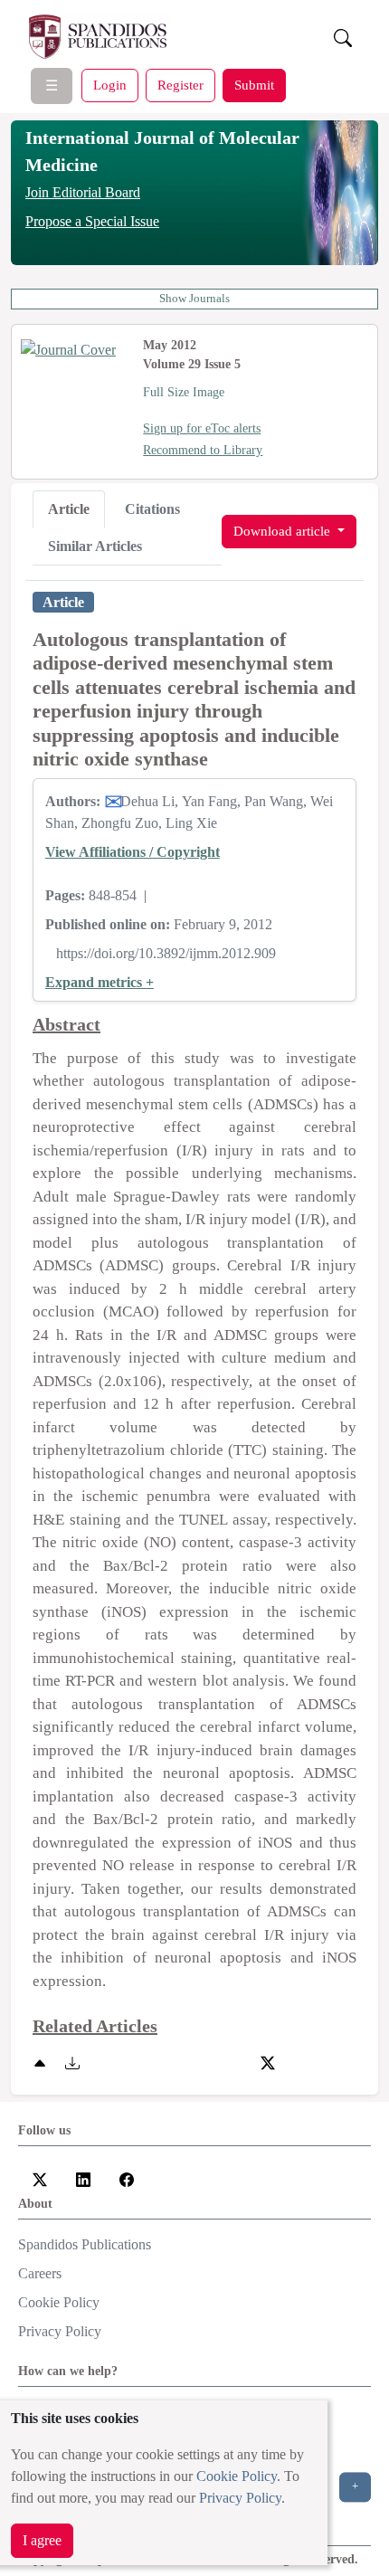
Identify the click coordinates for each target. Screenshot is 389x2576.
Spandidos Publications (85, 2244)
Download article (284, 531)
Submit (254, 85)
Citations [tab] (152, 509)
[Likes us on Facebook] (127, 2178)
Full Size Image (184, 392)
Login (110, 85)
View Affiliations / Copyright (133, 852)
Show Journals (194, 299)
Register (180, 85)
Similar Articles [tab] (95, 546)
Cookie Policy (237, 2476)
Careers (40, 2273)
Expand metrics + (100, 982)
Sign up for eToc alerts (202, 428)
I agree (42, 2540)
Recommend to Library (203, 450)
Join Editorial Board (83, 192)
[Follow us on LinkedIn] (83, 2178)
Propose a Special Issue (92, 221)
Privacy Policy (240, 2498)
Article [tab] (69, 509)
